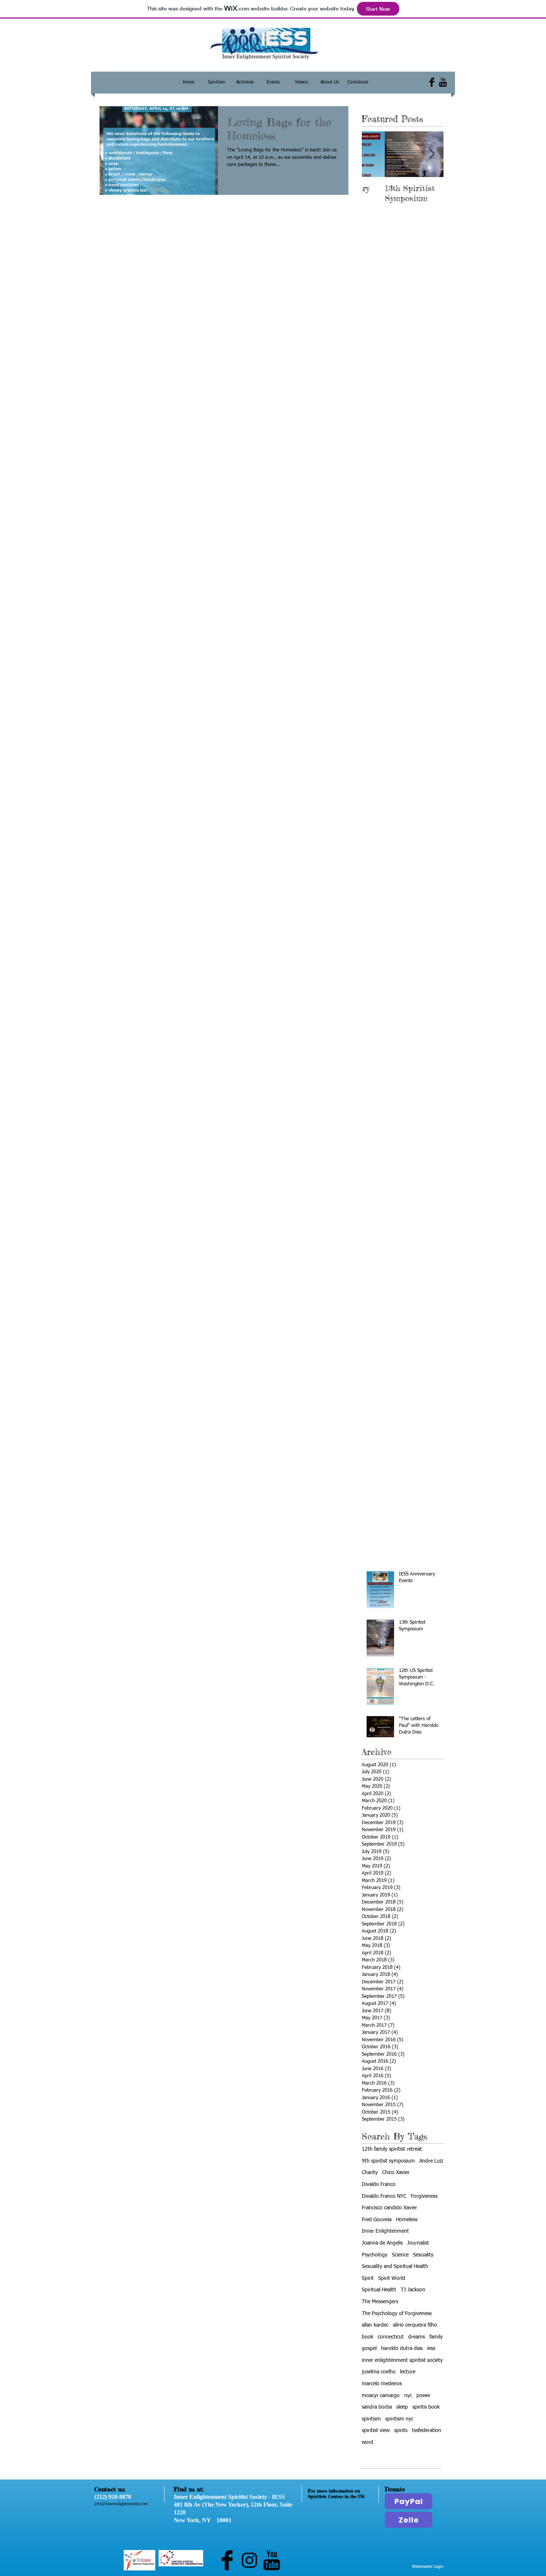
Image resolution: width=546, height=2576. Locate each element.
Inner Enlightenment (385, 2231)
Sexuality (423, 2255)
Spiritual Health (379, 2290)
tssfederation (427, 2431)
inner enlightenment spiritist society (402, 2360)
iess (431, 2348)
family (436, 2337)
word (368, 2442)
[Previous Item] (374, 154)
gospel (369, 2348)
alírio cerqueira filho (415, 2325)
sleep (402, 2407)
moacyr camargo (381, 2396)
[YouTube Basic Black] (443, 82)
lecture (408, 2372)
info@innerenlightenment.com (121, 2504)
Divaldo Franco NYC (384, 2196)
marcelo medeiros (382, 2384)
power (423, 2396)
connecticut (391, 2337)
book (368, 2337)
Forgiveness (424, 2196)
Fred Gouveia (377, 2220)
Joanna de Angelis (382, 2243)
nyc (408, 2396)
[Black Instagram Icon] (249, 2560)
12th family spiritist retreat (392, 2149)
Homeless (407, 2220)
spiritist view (376, 2431)
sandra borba (377, 2407)
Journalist (418, 2243)
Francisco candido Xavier (389, 2208)
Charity (370, 2173)
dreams (417, 2337)
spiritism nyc (399, 2419)
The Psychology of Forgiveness (397, 2314)
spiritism (371, 2419)
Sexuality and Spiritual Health (395, 2266)
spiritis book (426, 2407)
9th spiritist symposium (388, 2161)
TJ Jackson (413, 2290)
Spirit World (392, 2278)
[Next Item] (432, 154)
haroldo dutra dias (402, 2348)
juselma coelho (379, 2372)
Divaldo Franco (379, 2184)
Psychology (375, 2255)
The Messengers (380, 2302)
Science (400, 2255)
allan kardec (375, 2325)
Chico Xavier (396, 2173)
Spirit (368, 2278)
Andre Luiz (431, 2161)
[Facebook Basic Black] (432, 82)
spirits (401, 2431)
